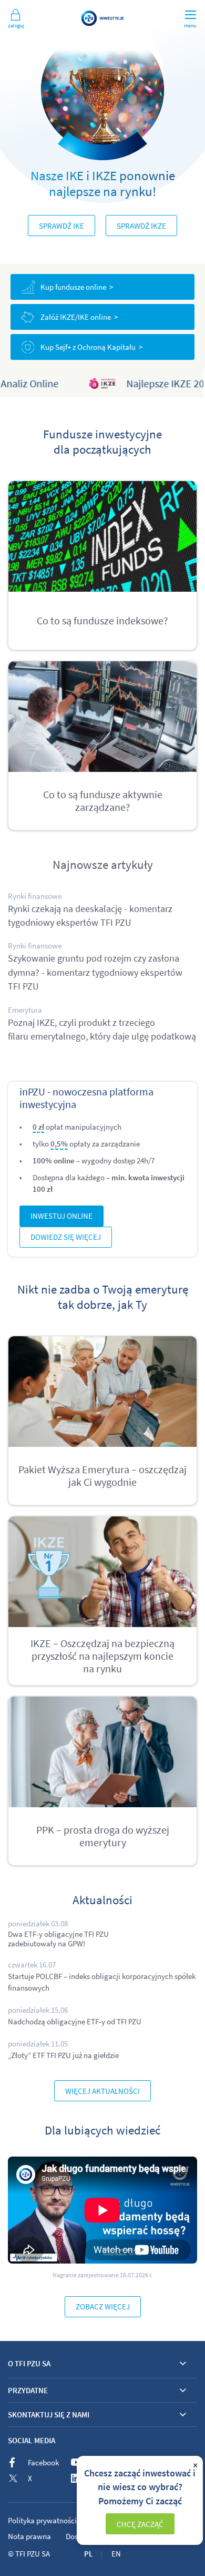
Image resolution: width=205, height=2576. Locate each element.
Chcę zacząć (140, 2524)
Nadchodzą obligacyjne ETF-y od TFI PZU (75, 2021)
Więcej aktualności (102, 2091)
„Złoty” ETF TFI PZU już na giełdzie (63, 2055)
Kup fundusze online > (77, 287)
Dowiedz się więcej (66, 1237)
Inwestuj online (61, 1216)
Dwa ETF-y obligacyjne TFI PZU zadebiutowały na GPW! (58, 1939)
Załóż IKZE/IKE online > (79, 317)
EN (116, 2554)
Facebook (43, 2462)
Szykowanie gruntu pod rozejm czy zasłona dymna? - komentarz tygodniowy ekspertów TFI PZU (95, 972)
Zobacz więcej (103, 2306)
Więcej (102, 226)
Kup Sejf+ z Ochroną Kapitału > (91, 347)
